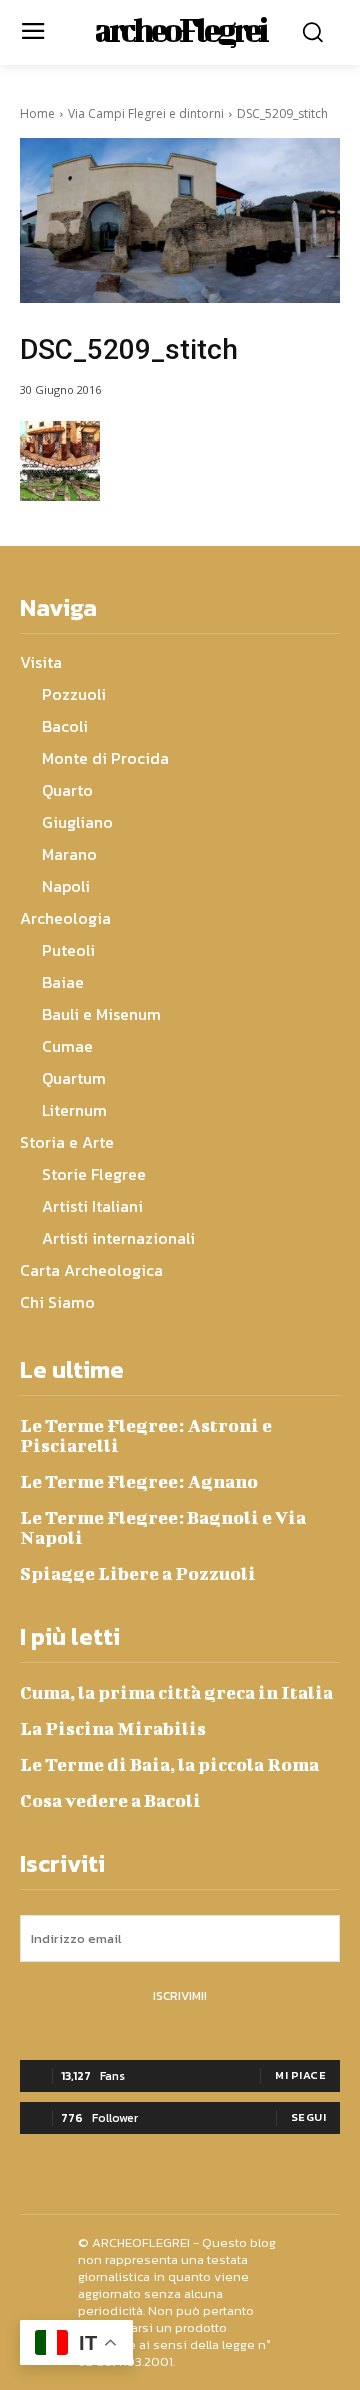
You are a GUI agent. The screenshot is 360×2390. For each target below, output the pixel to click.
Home (37, 113)
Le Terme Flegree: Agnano (139, 1481)
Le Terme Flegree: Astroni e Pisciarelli (146, 1435)
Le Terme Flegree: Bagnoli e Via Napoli (163, 1527)
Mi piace (300, 2075)
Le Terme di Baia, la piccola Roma (169, 1764)
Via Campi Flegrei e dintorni (146, 113)
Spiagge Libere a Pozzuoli (138, 1573)
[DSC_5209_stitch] (180, 220)
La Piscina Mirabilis (113, 1728)
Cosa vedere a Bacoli (110, 1800)
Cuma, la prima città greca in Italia (176, 1692)
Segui (309, 2117)
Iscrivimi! (180, 1996)
